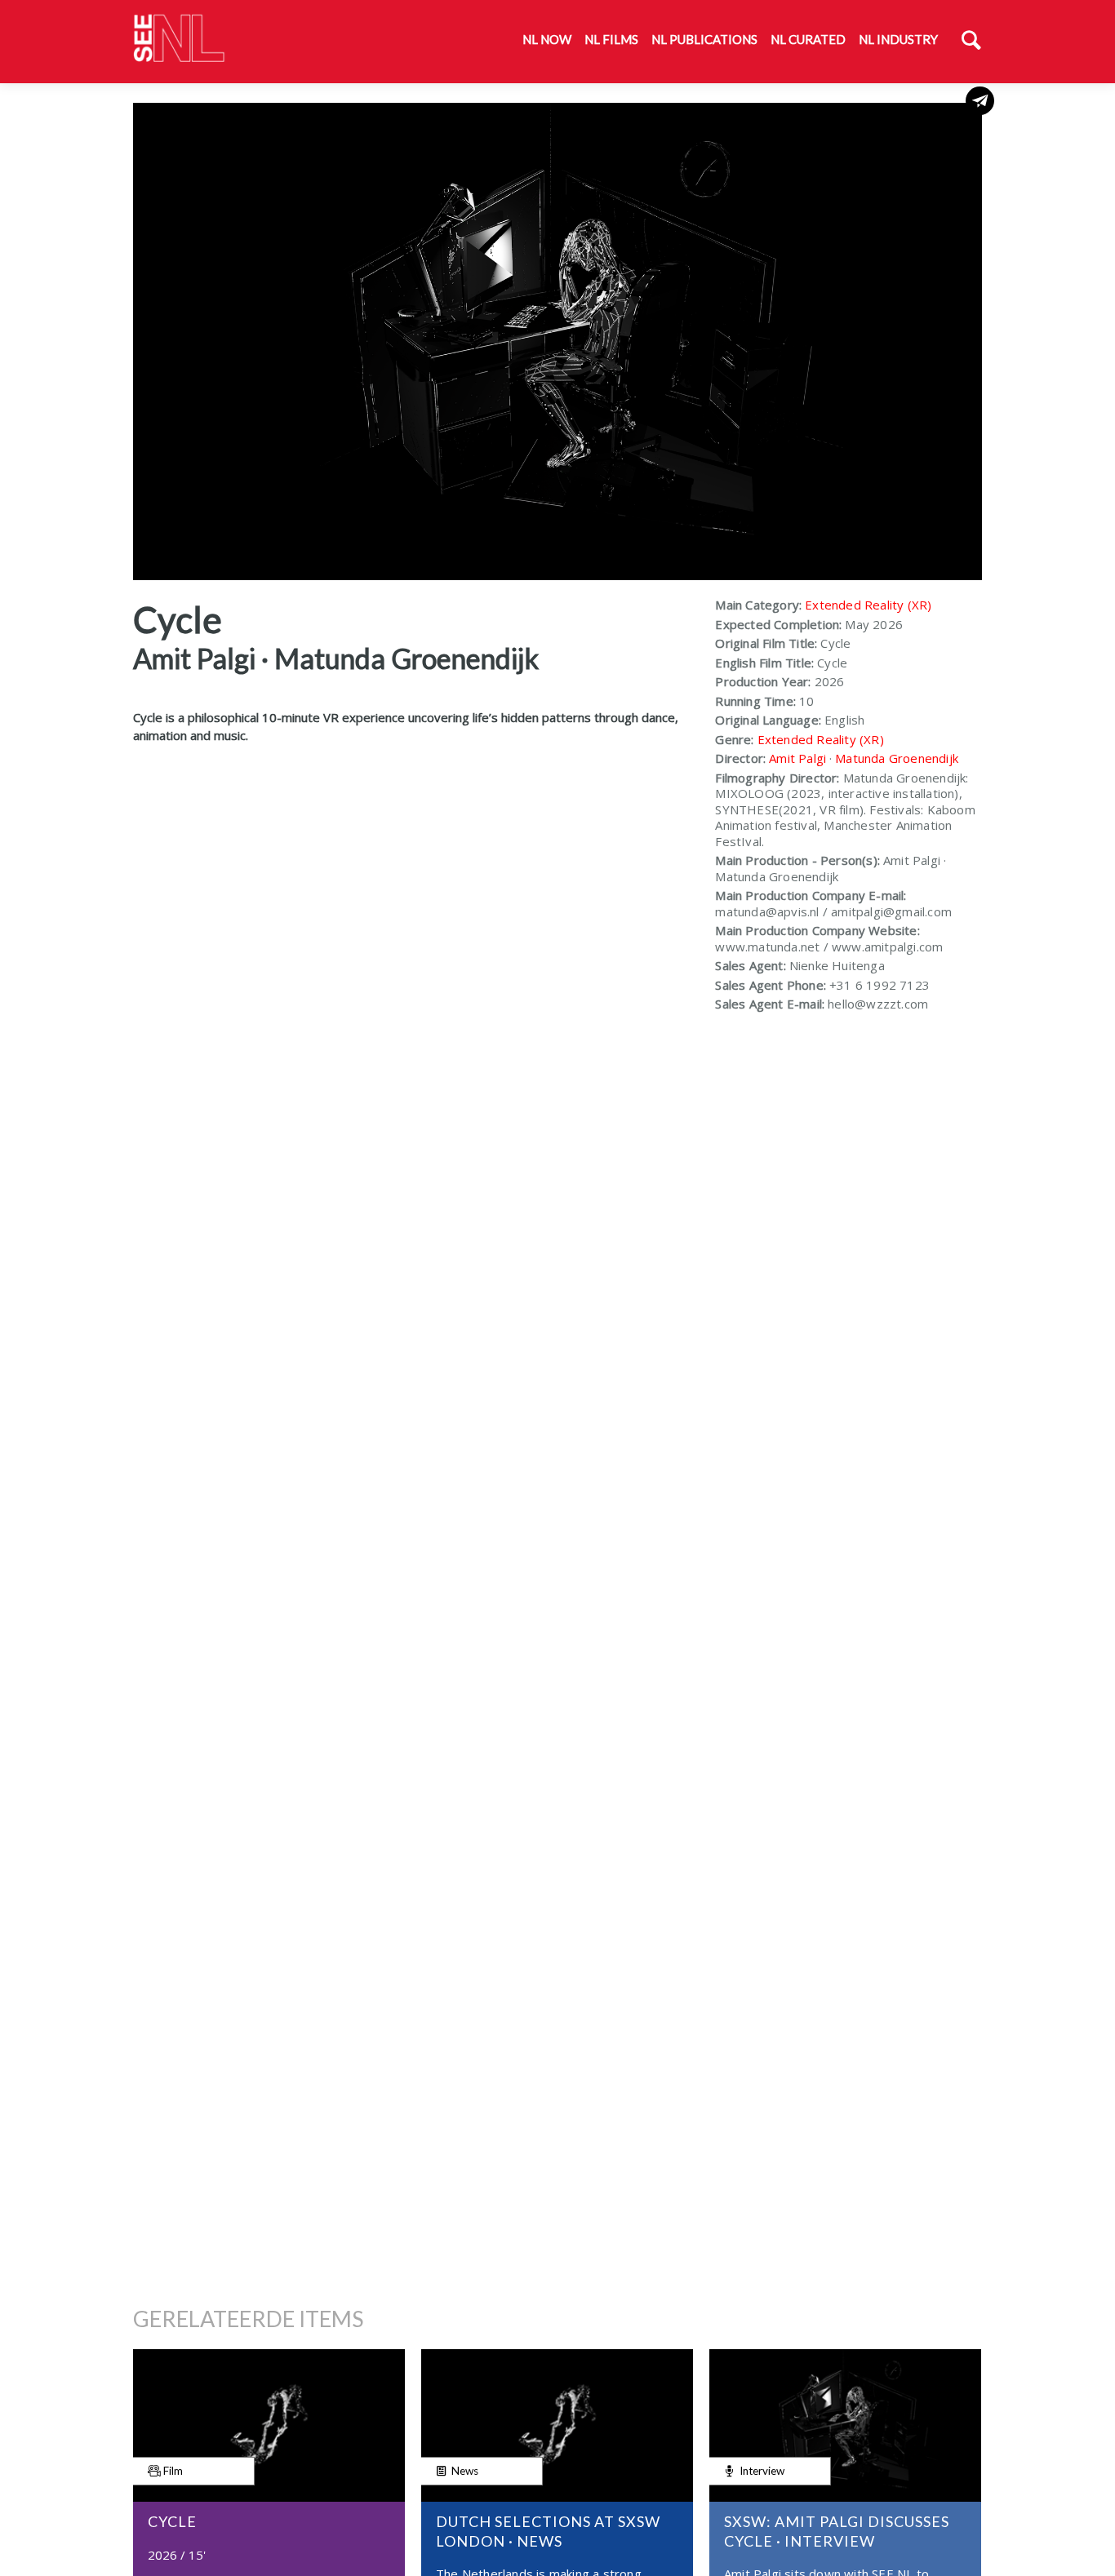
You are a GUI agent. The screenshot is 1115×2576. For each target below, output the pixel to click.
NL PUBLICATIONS (704, 39)
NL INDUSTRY (898, 39)
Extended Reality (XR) (868, 605)
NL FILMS (611, 39)
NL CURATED (808, 39)
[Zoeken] (971, 42)
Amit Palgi (797, 758)
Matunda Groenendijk (897, 758)
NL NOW (547, 39)
